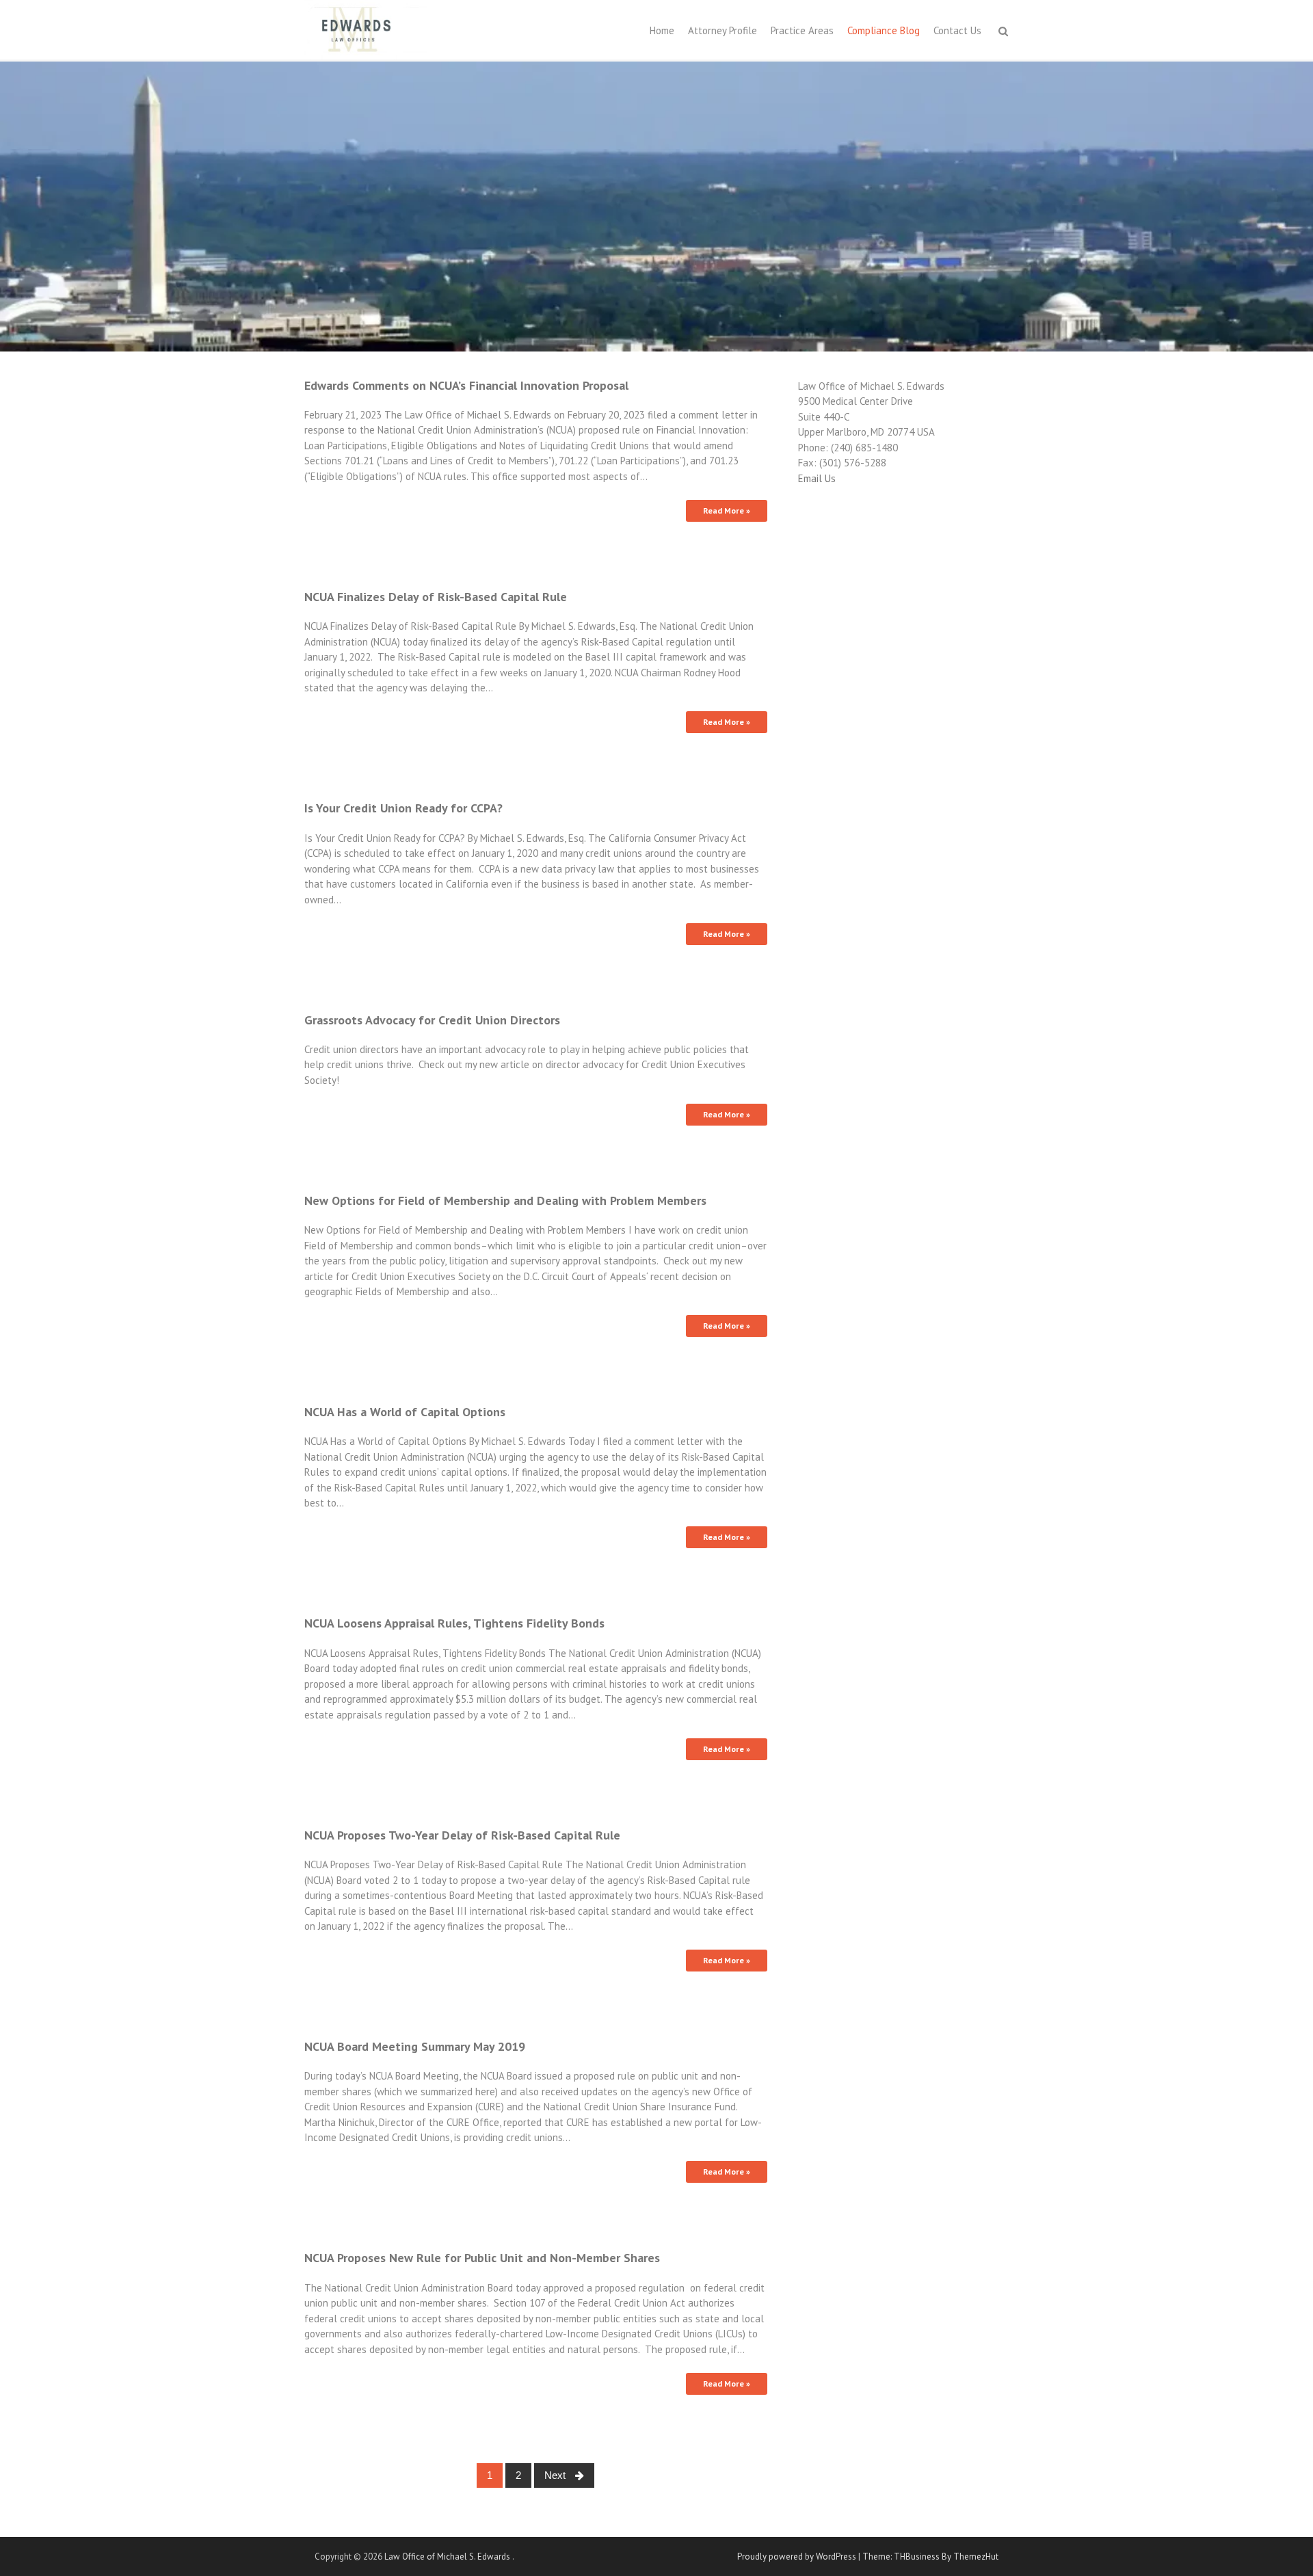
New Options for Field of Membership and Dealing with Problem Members (505, 1200)
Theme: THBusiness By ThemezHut (930, 2557)
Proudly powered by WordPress (797, 2557)
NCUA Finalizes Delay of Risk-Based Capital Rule (436, 597)
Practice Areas (802, 30)
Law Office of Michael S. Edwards (448, 2557)
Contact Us (957, 30)
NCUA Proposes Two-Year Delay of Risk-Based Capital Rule (462, 1835)
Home (662, 30)
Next (556, 2475)
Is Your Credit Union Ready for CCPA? (403, 808)
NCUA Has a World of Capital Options (405, 1412)
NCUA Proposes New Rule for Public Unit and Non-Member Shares (482, 2258)
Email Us (817, 478)
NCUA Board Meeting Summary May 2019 (415, 2046)
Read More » (727, 510)
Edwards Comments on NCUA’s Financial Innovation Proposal (466, 385)
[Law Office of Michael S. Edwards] (366, 28)
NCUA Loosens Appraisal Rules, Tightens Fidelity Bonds (454, 1623)
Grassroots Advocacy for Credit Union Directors (432, 1020)
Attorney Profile (722, 30)
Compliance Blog (884, 30)
